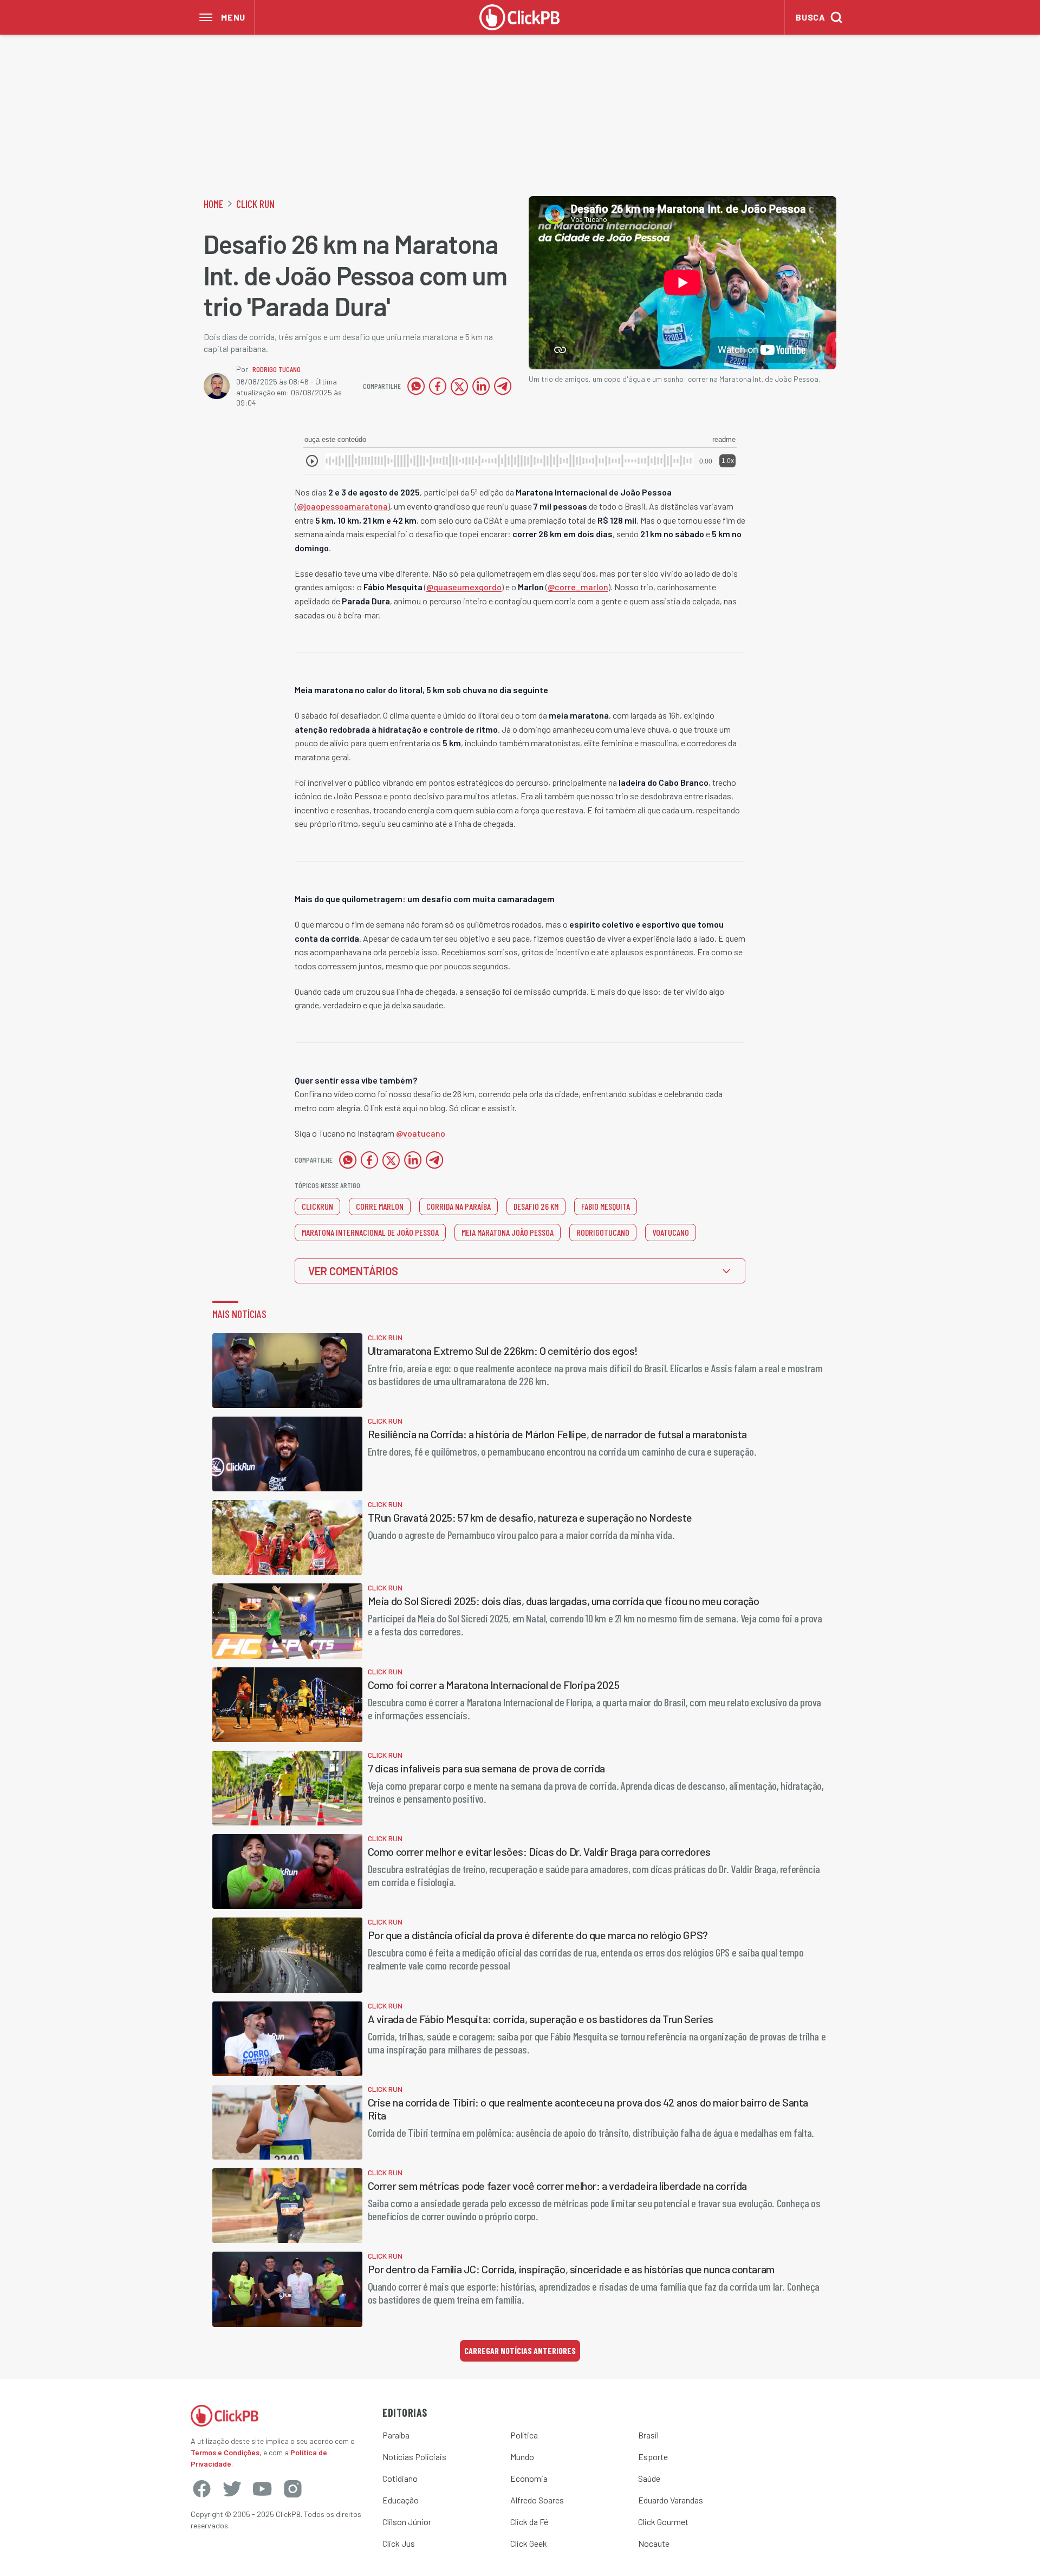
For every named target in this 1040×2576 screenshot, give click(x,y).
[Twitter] (232, 2489)
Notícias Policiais (414, 2457)
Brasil (648, 2435)
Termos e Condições (225, 2452)
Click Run (255, 204)
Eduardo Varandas (671, 2500)
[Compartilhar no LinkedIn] (481, 386)
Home (213, 204)
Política (524, 2435)
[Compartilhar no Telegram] (503, 386)
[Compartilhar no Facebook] (438, 386)
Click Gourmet (663, 2522)
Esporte (653, 2457)
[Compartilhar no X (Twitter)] (459, 386)
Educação (401, 2500)
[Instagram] (292, 2489)
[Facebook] (201, 2489)
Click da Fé (529, 2522)
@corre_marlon (578, 587)
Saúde (649, 2478)
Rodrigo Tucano (277, 369)
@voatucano (421, 1133)
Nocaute (654, 2543)
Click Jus (399, 2543)
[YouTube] (262, 2489)
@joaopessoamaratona (342, 506)
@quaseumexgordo (464, 587)
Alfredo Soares (537, 2500)
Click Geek (529, 2543)
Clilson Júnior (407, 2522)
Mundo (522, 2457)
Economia (529, 2478)
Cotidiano (400, 2478)
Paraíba (396, 2435)
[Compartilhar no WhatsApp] (416, 386)
